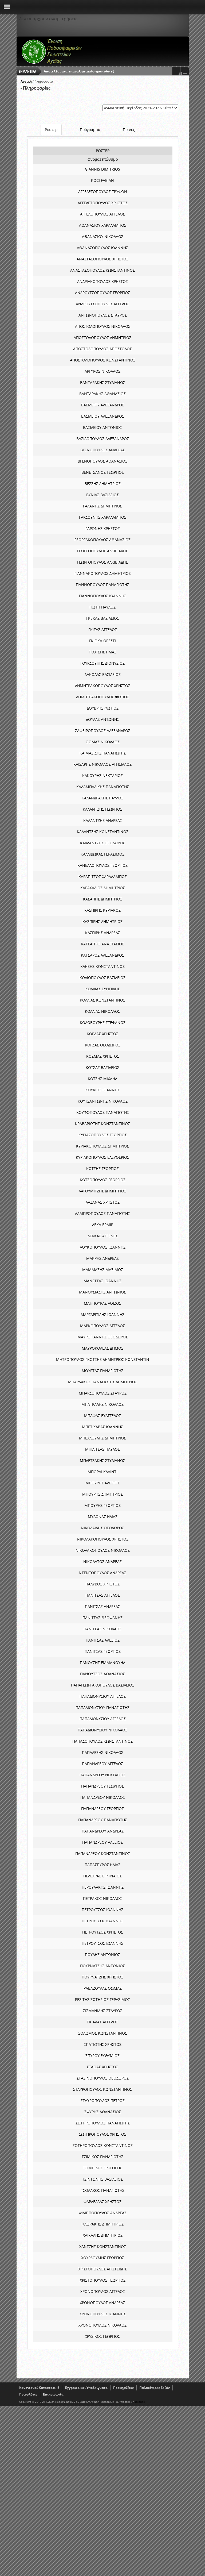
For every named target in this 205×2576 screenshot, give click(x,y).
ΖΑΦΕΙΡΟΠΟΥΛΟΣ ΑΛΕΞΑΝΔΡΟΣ (103, 731)
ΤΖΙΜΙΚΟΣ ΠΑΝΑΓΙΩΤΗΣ (102, 2157)
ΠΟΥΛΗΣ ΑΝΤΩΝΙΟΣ (102, 1955)
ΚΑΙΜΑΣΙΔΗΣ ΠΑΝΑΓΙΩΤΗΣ (103, 753)
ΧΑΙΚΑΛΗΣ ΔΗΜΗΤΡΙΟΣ (103, 2235)
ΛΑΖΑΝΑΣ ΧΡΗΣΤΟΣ (103, 1202)
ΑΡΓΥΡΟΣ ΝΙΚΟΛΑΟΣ (102, 371)
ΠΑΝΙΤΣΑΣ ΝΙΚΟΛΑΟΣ (102, 1629)
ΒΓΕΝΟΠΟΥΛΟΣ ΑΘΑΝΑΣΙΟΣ (102, 461)
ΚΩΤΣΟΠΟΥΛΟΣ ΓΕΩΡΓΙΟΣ (103, 1180)
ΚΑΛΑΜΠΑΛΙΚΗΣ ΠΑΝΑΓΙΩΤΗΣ (103, 787)
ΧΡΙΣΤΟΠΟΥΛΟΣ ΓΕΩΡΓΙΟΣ (103, 2280)
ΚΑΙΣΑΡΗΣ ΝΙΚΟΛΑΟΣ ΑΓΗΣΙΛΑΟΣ (102, 764)
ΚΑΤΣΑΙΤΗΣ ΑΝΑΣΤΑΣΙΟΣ (102, 944)
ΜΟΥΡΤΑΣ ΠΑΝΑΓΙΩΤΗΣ (102, 1371)
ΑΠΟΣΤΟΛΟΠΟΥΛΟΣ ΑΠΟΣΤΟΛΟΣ (102, 349)
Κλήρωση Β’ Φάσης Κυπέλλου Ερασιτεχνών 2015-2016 (87, 71)
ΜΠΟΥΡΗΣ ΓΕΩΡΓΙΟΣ (102, 1505)
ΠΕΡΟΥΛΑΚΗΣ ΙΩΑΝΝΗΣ (103, 1887)
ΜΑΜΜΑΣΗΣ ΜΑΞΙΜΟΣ (103, 1270)
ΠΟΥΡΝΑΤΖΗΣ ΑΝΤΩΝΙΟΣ (102, 1966)
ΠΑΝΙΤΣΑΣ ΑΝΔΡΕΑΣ (102, 1606)
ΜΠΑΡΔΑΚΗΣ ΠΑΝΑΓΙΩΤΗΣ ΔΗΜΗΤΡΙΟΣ (103, 1382)
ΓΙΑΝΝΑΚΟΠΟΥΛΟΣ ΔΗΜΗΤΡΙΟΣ (103, 573)
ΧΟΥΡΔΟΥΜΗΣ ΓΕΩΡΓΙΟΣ (103, 2258)
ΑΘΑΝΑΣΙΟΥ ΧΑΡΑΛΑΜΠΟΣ (103, 225)
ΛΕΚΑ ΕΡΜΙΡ (103, 1225)
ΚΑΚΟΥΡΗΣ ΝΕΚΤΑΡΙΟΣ (102, 775)
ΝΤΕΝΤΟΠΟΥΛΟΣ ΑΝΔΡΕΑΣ (102, 1573)
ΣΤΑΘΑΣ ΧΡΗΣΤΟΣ (102, 2067)
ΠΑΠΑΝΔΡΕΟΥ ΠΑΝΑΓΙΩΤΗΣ (103, 1820)
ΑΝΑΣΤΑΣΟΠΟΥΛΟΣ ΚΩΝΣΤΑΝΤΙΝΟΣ (102, 270)
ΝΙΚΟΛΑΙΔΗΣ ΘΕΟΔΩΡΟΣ (102, 1528)
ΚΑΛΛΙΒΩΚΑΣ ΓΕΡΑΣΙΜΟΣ (102, 854)
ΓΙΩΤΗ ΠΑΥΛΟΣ (102, 607)
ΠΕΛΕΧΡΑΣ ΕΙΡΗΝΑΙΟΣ (102, 1876)
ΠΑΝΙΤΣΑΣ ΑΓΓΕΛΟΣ (103, 1595)
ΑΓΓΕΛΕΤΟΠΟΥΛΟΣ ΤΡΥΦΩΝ (103, 192)
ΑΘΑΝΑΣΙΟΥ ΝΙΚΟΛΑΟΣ (103, 236)
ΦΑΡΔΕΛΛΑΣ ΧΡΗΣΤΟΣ (102, 2202)
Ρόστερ (51, 130)
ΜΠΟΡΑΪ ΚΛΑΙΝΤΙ (102, 1472)
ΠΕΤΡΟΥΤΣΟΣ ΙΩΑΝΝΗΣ (102, 1910)
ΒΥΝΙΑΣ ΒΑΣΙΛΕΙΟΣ (102, 495)
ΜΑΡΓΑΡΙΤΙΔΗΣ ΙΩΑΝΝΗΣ (102, 1314)
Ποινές (129, 130)
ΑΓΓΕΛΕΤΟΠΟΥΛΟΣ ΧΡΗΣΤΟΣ (103, 203)
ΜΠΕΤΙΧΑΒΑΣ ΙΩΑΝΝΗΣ (102, 1427)
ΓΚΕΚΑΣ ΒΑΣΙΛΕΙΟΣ (103, 618)
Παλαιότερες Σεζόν (155, 2388)
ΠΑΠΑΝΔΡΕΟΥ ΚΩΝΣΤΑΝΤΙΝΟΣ (103, 1853)
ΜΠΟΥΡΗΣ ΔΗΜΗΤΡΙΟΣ (102, 1494)
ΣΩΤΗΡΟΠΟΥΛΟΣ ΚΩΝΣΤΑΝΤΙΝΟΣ (103, 2145)
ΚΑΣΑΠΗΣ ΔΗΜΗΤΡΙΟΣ (103, 899)
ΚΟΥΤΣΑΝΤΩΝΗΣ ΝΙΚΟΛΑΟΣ (103, 1101)
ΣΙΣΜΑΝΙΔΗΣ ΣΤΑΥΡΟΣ (103, 2011)
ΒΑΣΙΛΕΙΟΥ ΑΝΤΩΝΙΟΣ (102, 427)
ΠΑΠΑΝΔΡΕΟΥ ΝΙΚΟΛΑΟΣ (103, 1797)
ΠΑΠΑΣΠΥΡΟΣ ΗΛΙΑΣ (102, 1865)
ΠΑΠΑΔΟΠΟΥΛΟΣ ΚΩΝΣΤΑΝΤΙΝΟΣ (102, 1741)
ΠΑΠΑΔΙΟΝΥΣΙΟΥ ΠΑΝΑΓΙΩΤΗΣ (102, 1707)
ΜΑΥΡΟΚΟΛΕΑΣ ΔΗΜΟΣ (102, 1348)
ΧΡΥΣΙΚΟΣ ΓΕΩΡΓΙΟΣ (102, 2336)
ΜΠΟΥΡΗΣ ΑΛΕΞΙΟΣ (102, 1483)
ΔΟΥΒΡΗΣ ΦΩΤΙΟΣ (103, 708)
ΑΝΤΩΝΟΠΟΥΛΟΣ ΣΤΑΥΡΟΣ (103, 315)
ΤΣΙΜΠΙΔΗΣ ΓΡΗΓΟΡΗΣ (102, 2168)
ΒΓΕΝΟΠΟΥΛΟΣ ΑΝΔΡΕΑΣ (103, 450)
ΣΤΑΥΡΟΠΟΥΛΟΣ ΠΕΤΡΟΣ (103, 2101)
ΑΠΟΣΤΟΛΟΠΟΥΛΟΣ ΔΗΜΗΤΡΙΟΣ (102, 338)
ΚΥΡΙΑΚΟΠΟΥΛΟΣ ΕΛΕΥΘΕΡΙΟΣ (102, 1157)
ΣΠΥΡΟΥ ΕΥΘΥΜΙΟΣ (102, 2056)
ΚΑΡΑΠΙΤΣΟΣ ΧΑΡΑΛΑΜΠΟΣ (103, 877)
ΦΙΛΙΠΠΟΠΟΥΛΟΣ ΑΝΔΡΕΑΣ (103, 2213)
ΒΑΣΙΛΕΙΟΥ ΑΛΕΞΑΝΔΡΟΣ (103, 405)
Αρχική (26, 81)
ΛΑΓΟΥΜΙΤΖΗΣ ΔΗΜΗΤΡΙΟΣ (102, 1191)
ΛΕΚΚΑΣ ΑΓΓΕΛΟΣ (103, 1236)
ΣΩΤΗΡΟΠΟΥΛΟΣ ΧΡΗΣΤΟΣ (103, 2134)
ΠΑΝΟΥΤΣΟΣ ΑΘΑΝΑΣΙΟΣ (102, 1674)
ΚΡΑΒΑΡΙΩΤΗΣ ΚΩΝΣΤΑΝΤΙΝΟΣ (102, 1124)
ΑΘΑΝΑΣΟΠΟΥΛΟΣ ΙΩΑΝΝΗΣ (102, 248)
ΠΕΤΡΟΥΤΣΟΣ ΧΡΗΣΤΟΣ (103, 1932)
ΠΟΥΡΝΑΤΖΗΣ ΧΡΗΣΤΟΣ (102, 1977)
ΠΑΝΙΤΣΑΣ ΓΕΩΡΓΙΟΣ (103, 1651)
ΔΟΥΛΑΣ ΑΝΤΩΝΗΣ (102, 719)
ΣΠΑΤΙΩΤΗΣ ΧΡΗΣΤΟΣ (103, 2044)
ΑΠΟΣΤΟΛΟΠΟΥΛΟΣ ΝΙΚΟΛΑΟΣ (103, 326)
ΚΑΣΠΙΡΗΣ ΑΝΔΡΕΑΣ (103, 933)
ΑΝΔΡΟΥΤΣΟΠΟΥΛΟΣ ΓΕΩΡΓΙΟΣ (102, 293)
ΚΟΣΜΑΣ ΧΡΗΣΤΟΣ (103, 1056)
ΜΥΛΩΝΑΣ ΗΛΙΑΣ (103, 1517)
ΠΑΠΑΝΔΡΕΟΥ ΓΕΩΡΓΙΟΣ (102, 1786)
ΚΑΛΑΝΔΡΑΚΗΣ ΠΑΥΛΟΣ (102, 798)
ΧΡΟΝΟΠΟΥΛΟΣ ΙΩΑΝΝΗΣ (103, 2314)
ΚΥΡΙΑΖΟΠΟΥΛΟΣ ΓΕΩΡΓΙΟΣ (103, 1135)
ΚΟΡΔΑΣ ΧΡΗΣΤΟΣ (102, 1034)
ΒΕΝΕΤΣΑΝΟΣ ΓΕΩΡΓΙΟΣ (103, 472)
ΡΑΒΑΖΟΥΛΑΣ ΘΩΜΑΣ (103, 1988)
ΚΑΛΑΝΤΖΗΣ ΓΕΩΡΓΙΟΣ (102, 809)
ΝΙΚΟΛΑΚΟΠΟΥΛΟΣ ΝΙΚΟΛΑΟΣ (103, 1550)
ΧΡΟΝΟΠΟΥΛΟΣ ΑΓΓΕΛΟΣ (103, 2291)
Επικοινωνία (53, 2394)
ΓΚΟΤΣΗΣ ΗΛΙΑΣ (102, 652)
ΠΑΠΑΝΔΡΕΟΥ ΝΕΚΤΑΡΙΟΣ (102, 1775)
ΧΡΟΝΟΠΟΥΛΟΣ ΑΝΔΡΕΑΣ (102, 2303)
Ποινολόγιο (28, 2394)
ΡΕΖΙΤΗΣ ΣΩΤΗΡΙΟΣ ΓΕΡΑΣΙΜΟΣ (102, 1999)
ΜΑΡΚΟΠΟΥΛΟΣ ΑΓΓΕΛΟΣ (102, 1326)
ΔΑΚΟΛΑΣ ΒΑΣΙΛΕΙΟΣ (103, 674)
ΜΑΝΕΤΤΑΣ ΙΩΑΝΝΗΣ (102, 1281)
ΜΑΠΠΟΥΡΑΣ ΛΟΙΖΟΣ (102, 1303)
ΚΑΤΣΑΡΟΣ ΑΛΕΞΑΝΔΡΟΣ (102, 955)
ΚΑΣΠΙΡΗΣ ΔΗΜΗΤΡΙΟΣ (102, 921)
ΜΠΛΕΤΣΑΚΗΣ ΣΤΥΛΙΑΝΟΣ (102, 1460)
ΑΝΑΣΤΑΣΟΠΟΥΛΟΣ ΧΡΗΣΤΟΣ (102, 259)
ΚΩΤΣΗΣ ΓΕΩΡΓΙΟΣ (102, 1168)
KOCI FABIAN (102, 180)
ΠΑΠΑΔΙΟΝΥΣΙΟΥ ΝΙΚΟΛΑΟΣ (102, 1730)
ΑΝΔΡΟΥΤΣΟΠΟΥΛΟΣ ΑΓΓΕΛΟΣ (102, 304)
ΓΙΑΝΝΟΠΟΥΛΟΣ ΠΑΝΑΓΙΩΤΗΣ (102, 585)
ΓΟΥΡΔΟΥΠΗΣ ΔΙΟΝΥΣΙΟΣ (102, 663)
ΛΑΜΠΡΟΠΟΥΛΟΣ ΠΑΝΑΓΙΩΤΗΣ (102, 1213)
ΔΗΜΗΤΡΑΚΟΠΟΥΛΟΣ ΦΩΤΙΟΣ (103, 697)
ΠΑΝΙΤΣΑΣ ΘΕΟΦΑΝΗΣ (102, 1618)
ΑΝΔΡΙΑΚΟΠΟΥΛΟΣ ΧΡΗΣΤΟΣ (102, 281)
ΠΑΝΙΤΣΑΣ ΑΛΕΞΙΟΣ (103, 1640)
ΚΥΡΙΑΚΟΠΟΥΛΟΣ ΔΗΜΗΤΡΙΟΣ (102, 1146)
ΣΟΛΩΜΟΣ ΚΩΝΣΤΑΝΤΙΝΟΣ (103, 2033)
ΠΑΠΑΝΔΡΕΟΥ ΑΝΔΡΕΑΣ (103, 1831)
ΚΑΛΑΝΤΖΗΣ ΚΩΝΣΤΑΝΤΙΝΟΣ (103, 832)
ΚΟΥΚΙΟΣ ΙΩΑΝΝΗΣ (102, 1090)
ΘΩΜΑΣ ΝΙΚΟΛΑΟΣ (103, 742)
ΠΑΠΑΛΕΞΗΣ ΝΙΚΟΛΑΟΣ (103, 1752)
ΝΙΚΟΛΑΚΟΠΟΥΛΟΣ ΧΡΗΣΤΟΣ (103, 1539)
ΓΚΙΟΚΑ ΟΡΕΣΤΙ (102, 641)
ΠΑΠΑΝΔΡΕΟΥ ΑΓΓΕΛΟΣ (102, 1764)
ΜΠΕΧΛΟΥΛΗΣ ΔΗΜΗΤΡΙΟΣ (102, 1438)
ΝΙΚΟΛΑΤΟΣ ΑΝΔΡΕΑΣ (102, 1562)
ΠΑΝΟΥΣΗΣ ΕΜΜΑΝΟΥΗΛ (102, 1663)
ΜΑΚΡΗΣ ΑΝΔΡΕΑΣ (102, 1258)
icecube (140, 2402)
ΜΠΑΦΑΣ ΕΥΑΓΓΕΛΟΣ (102, 1416)
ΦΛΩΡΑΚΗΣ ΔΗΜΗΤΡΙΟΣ (102, 2224)
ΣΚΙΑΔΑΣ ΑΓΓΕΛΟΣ (103, 2022)
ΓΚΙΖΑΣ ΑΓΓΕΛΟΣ (103, 629)
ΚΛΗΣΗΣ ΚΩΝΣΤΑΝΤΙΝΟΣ (102, 966)
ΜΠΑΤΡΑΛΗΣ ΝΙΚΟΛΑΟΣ (102, 1404)
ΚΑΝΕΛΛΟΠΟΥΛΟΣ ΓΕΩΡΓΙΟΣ (102, 865)
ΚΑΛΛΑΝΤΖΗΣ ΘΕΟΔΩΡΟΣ (102, 843)
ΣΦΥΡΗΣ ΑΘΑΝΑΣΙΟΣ (103, 2112)
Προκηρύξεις (123, 2388)
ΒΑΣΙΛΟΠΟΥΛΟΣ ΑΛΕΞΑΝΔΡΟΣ (103, 439)
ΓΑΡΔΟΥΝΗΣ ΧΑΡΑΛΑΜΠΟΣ (103, 517)
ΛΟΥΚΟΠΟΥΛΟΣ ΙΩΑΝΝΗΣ (103, 1247)
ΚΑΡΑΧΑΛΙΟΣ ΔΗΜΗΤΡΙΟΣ (103, 888)
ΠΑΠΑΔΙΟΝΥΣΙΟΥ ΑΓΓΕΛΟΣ (103, 1696)
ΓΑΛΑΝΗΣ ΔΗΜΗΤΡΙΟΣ (102, 506)
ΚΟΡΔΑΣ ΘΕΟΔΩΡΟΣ (103, 1045)
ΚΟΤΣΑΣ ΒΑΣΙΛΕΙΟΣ (102, 1067)
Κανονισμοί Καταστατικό (39, 2388)
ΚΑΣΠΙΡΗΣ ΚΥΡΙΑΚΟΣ (102, 910)
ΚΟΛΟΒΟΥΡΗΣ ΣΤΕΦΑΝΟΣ (103, 1023)
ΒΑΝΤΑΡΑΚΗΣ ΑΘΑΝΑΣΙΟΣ (102, 394)
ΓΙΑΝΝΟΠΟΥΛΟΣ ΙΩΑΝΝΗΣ (103, 596)
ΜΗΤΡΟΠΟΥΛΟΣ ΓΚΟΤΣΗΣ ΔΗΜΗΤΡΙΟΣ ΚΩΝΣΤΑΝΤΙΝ (103, 1359)
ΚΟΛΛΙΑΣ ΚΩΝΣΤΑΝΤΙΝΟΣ (102, 1000)
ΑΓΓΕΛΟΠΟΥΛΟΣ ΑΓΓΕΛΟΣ (102, 214)
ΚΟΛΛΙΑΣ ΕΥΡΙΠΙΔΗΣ (103, 989)
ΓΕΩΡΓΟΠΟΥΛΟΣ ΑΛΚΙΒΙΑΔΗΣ (102, 551)
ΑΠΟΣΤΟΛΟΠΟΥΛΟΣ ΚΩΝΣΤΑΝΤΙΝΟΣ (103, 360)
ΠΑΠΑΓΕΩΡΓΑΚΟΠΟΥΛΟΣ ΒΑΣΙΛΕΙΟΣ (103, 1685)
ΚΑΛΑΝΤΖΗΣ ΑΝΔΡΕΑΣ (103, 820)
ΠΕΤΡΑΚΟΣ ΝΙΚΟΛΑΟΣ (102, 1898)
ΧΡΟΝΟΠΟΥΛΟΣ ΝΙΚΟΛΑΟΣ (102, 2325)
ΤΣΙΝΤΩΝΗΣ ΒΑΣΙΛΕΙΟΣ (102, 2179)
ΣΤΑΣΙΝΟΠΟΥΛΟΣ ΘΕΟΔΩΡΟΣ (103, 2078)
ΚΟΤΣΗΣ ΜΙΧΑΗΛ (102, 1079)
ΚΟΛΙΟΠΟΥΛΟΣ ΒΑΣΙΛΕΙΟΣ (102, 978)
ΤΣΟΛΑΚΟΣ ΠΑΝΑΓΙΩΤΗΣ (103, 2190)
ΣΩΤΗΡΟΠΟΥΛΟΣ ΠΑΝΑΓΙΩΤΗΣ (103, 2123)
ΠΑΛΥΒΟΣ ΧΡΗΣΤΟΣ (102, 1584)
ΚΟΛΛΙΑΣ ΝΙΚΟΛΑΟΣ (102, 1011)
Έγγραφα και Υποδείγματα (86, 2388)
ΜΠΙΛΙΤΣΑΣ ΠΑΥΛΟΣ (102, 1449)
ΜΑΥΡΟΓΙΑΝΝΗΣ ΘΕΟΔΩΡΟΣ (103, 1337)
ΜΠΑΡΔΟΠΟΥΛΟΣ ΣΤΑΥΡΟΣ (103, 1393)
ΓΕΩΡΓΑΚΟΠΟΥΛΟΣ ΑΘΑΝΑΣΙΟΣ (102, 540)
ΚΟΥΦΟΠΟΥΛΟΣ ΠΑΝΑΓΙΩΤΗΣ (103, 1112)
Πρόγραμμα (90, 130)
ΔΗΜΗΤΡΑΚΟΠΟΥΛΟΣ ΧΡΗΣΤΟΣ (103, 686)
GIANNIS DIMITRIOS (102, 169)
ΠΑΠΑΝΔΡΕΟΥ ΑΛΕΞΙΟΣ (102, 1842)
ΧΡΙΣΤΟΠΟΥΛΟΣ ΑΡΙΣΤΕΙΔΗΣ (102, 2269)
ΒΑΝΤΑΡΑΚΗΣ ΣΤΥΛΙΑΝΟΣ (103, 382)
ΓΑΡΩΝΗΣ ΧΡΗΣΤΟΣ (103, 528)
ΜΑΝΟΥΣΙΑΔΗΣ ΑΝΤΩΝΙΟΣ (102, 1292)
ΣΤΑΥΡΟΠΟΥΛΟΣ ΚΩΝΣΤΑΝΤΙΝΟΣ (103, 2089)
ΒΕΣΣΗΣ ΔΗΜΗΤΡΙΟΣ (103, 484)
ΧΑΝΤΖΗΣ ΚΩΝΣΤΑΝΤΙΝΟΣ (103, 2246)
